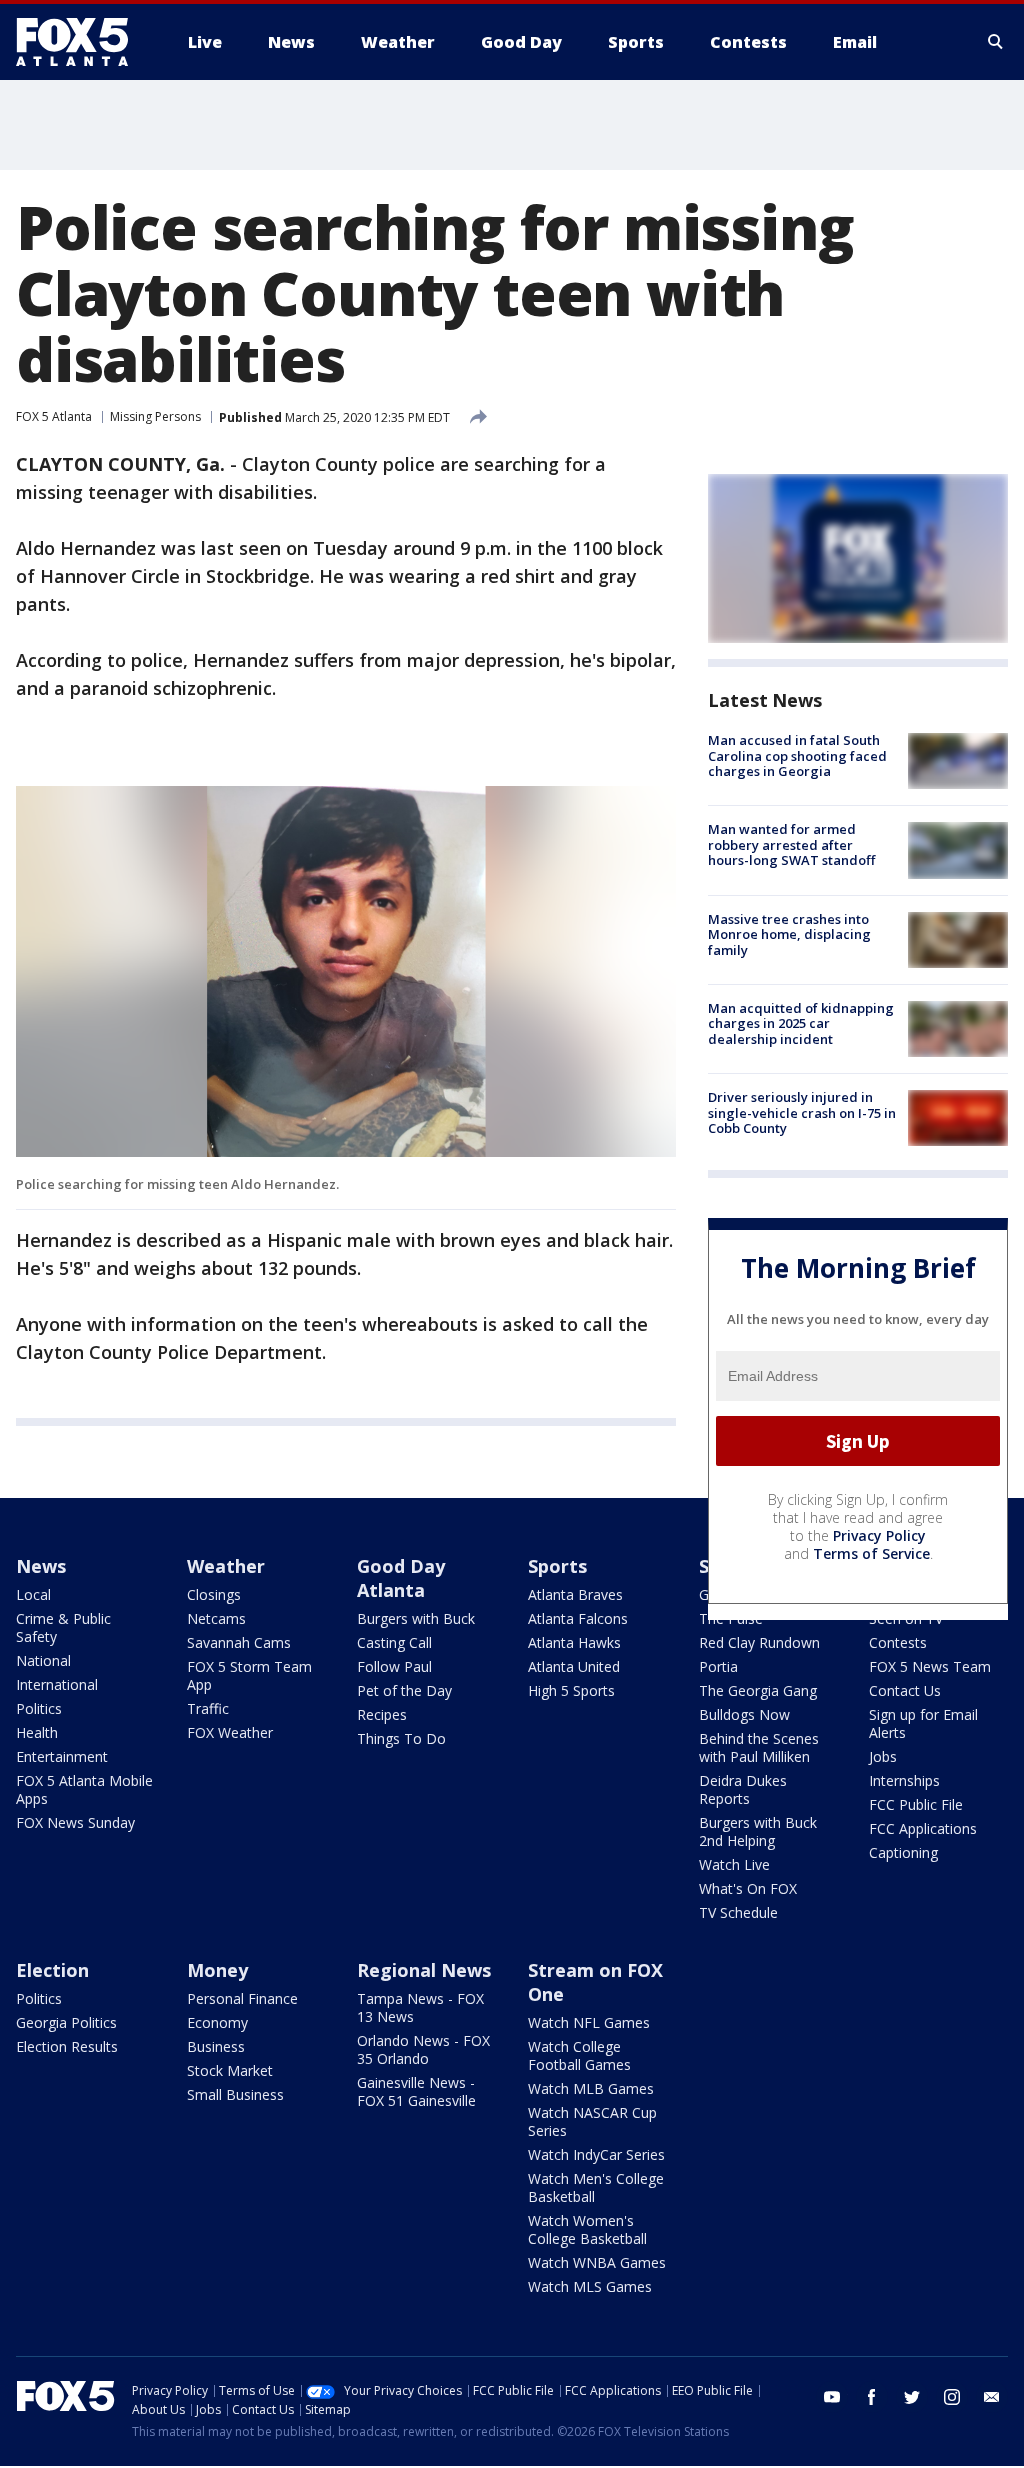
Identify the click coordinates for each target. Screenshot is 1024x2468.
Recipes (382, 1714)
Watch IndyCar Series (596, 2154)
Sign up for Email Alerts (923, 1723)
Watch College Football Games (579, 2055)
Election (52, 1970)
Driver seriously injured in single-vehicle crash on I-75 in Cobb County (802, 1112)
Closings (214, 1594)
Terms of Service (871, 1553)
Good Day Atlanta (401, 1578)
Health (37, 1732)
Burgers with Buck (416, 1618)
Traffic (208, 1708)
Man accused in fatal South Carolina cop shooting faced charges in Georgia (797, 755)
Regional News (424, 1970)
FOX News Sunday (75, 1822)
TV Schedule (738, 1912)
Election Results (67, 2046)
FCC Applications (923, 1828)
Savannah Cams (239, 1642)
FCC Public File (916, 1804)
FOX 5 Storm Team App (249, 1675)
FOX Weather (230, 1732)
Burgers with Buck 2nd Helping (758, 1831)
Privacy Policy (879, 1535)
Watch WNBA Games (597, 2262)
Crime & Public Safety (63, 1627)
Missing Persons (155, 416)
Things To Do (401, 1738)
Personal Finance (242, 1998)
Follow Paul (394, 1666)
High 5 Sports (571, 1690)
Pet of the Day (404, 1690)
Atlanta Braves (575, 1594)
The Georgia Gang (758, 1690)
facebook (872, 2397)
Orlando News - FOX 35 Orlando (423, 2049)
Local (33, 1594)
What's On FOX (748, 1888)
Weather (226, 1566)
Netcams (216, 1618)
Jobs (883, 1756)
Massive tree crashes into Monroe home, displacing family (789, 934)
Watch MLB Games (591, 2088)
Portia (718, 1666)
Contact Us (905, 1690)
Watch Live (734, 1864)
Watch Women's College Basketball (587, 2229)
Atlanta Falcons (578, 1618)
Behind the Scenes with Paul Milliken (759, 1747)
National (43, 1660)
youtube (832, 2397)
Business (216, 2046)
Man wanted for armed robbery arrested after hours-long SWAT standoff (791, 844)
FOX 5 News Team (930, 1666)
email (992, 2397)
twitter (912, 2397)
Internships (904, 1780)
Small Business (235, 2094)
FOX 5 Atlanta (54, 416)
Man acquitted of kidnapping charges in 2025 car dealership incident (801, 1023)
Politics (39, 1708)
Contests (898, 1642)
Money (217, 1970)
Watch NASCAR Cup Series (592, 2121)
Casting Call (394, 1642)
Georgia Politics (66, 2022)
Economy (217, 2022)
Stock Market (230, 2070)
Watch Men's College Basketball (596, 2187)
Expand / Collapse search (996, 42)
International (57, 1684)
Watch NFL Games (589, 2022)
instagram (952, 2397)
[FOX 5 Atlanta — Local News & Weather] (82, 42)
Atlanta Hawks (574, 1642)
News (41, 1566)
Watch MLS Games (590, 2286)
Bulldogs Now (744, 1714)
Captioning (903, 1852)
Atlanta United (574, 1666)
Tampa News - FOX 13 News (420, 2007)
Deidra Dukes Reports (743, 1789)
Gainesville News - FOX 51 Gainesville (416, 2091)
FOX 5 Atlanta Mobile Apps (84, 1789)
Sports (557, 1566)
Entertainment (62, 1756)
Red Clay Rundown (759, 1642)
